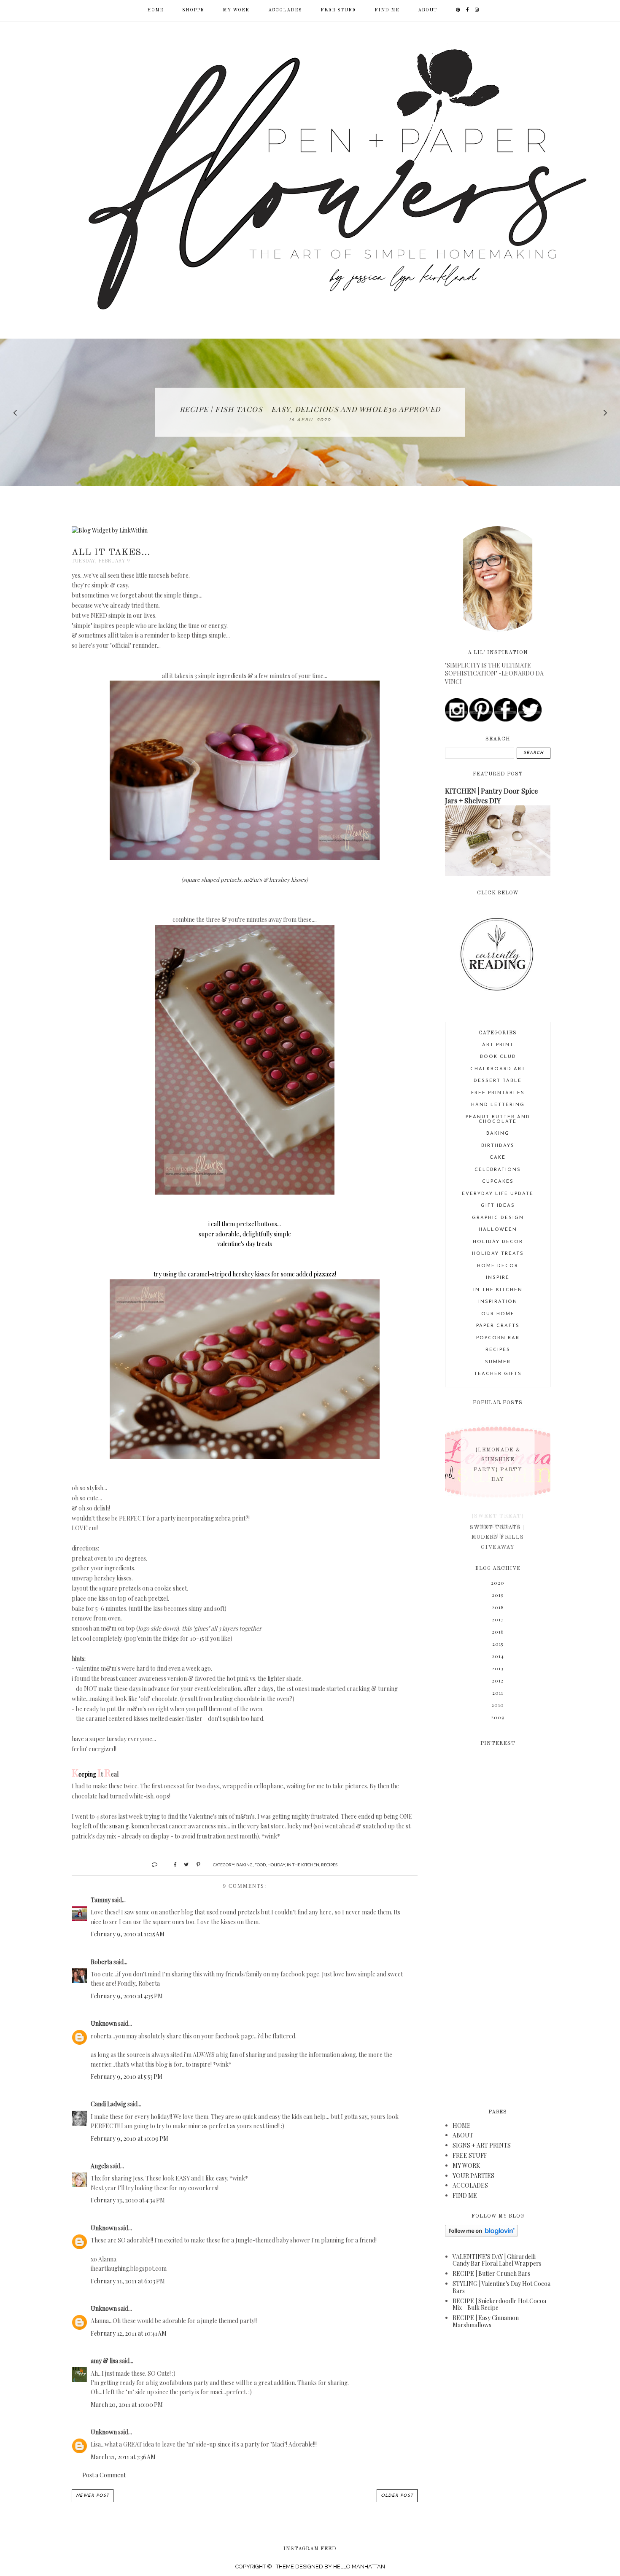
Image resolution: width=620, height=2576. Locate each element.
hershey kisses (288, 879)
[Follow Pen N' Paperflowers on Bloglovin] (481, 2235)
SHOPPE (193, 10)
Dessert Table (498, 1081)
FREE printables (498, 1093)
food (260, 1865)
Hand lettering (498, 1105)
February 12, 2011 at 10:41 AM (129, 2333)
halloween (498, 1230)
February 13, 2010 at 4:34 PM (128, 2200)
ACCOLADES (285, 10)
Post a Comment (104, 2475)
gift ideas (498, 1206)
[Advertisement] (498, 1922)
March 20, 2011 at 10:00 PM (127, 2405)
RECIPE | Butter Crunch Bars (491, 2273)
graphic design (498, 1218)
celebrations (498, 1170)
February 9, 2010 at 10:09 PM (129, 2139)
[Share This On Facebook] (171, 1864)
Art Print (498, 1045)
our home (498, 1314)
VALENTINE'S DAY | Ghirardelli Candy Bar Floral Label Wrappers (497, 2260)
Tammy (101, 1900)
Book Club (498, 1057)
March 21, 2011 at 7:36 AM (123, 2457)
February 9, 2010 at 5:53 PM (127, 2077)
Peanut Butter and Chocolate (498, 1120)
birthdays (498, 1146)
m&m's (253, 879)
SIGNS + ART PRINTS (482, 2145)
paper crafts (498, 1326)
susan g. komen (129, 1826)
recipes (329, 1865)
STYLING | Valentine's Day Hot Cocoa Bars (501, 2287)
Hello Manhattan (359, 2567)
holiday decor (498, 1242)
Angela (100, 2166)
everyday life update (498, 1194)
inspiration (498, 1302)
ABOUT (427, 10)
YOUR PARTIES (473, 2176)
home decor (498, 1266)
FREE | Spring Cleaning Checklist (310, 409)
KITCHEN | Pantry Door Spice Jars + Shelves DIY (491, 795)
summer (498, 1362)
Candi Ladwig (108, 2104)
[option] (310, 412)
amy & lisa (104, 2361)
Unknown (104, 2023)
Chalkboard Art (498, 1069)
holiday (276, 1865)
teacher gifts (498, 1374)
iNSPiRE (498, 1278)
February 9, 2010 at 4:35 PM (127, 1996)
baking (244, 1865)
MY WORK (236, 10)
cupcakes (498, 1182)
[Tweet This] (183, 1864)
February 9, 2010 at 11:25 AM (128, 1934)
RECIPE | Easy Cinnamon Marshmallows (486, 2321)
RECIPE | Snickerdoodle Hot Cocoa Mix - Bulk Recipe (499, 2304)
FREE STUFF (338, 10)
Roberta (101, 1962)
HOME (462, 2125)
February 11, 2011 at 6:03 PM (128, 2281)
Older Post (397, 2496)
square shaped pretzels (212, 879)
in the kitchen (303, 1865)
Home (155, 10)
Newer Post (93, 2496)
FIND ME (387, 10)
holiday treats (498, 1254)
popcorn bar (498, 1338)
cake (498, 1158)
